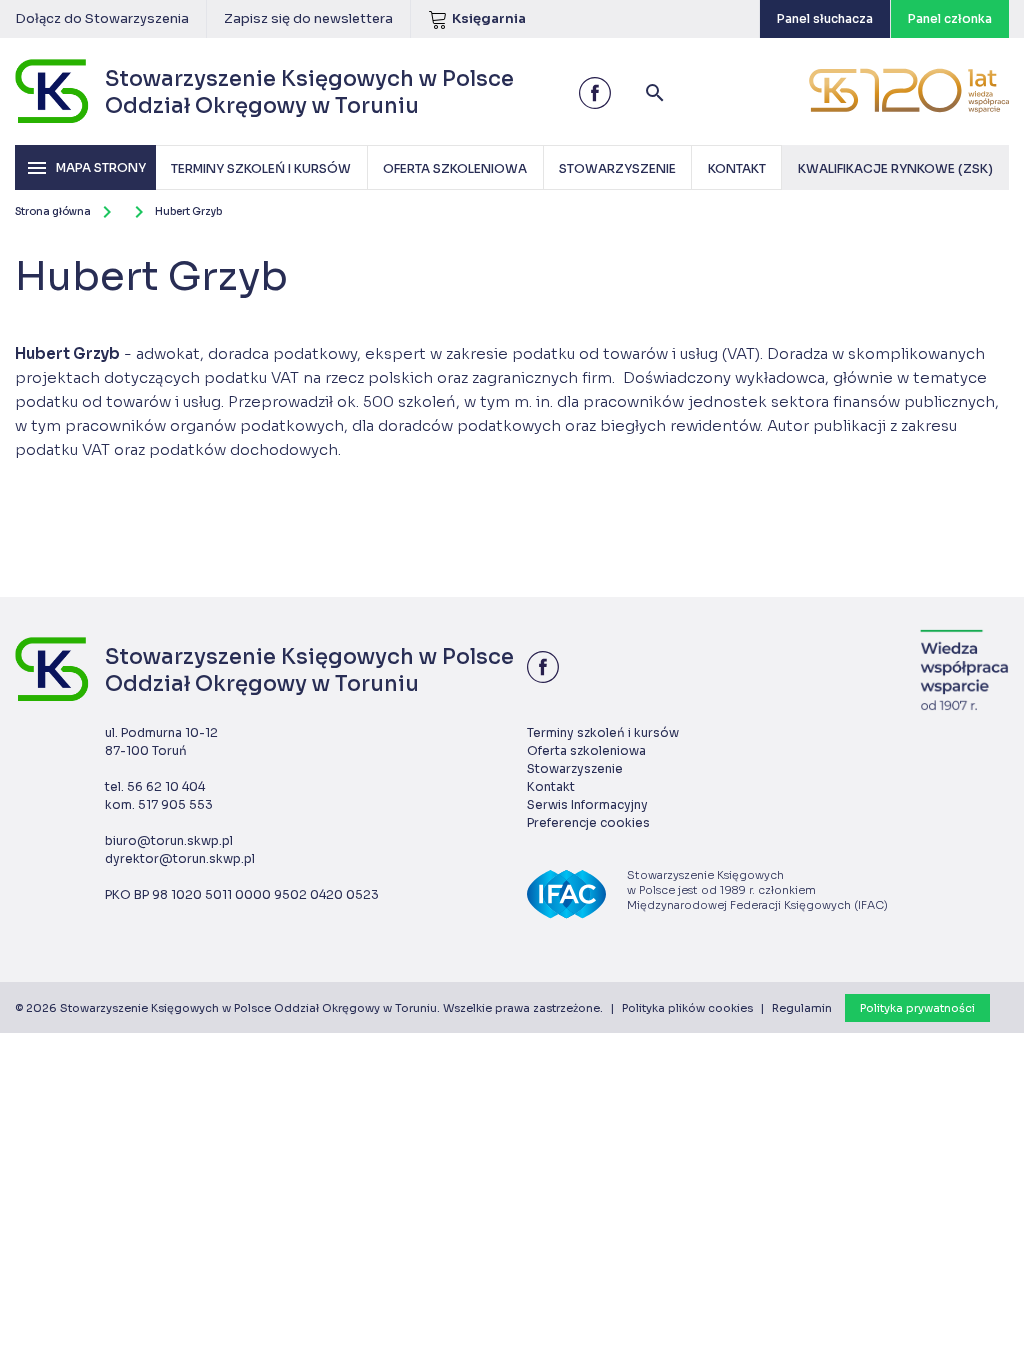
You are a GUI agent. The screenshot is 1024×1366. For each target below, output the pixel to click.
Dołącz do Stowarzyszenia (102, 18)
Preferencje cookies (588, 822)
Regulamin (802, 1008)
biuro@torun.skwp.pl (169, 840)
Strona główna (53, 211)
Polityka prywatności (917, 1008)
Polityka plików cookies (687, 1008)
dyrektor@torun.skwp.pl (180, 858)
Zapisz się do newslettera (308, 18)
